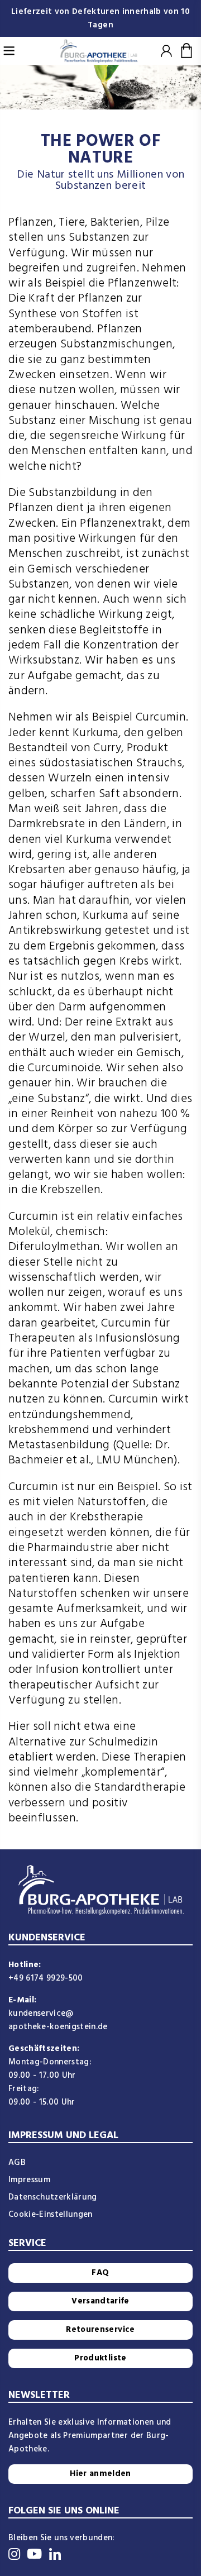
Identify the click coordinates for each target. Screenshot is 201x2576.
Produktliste (100, 2358)
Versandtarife (100, 2301)
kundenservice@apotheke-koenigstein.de (58, 2020)
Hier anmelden (100, 2474)
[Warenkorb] (187, 51)
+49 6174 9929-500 (46, 1978)
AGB (17, 2163)
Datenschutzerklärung (53, 2197)
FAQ (100, 2273)
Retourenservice (100, 2330)
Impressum (29, 2180)
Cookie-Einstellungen (51, 2215)
